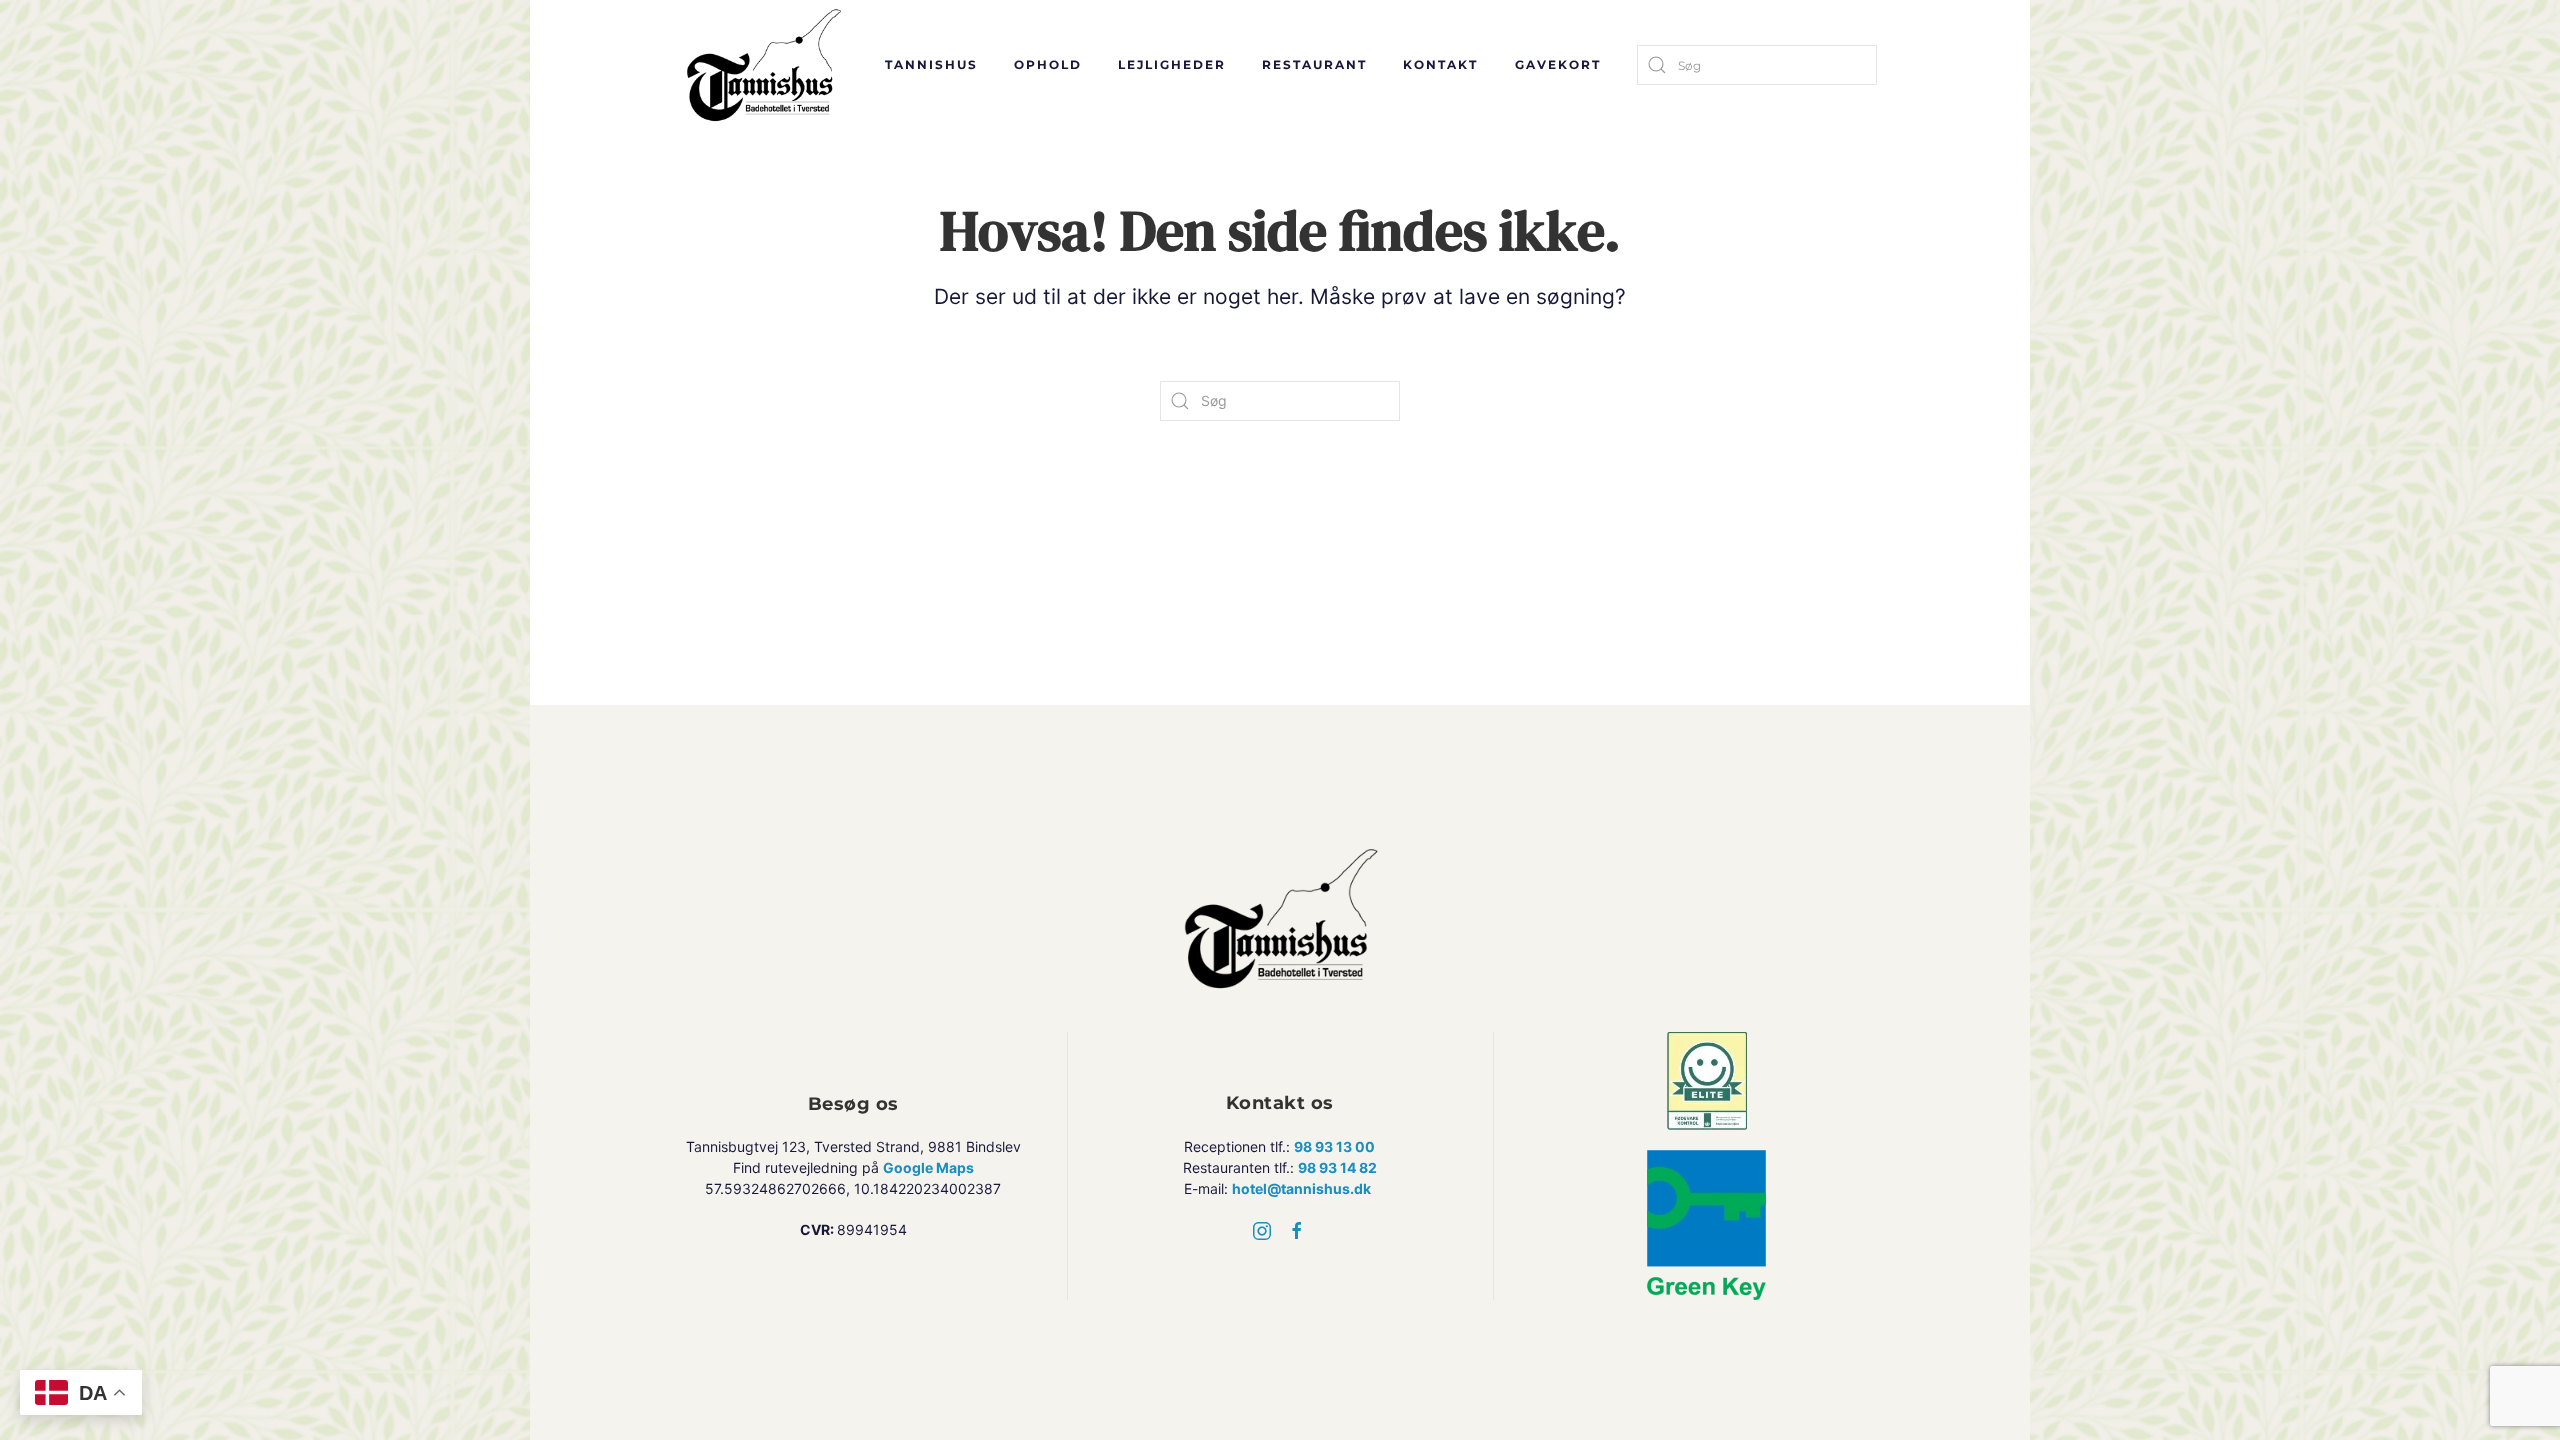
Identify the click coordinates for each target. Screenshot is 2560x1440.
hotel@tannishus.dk (1301, 1188)
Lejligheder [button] (1172, 64)
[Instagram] (1262, 1229)
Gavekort (1558, 64)
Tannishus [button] (931, 64)
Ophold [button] (1048, 64)
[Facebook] (1297, 1229)
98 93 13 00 (1334, 1146)
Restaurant (1314, 64)
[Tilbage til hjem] (765, 65)
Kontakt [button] (1440, 64)
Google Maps (928, 1167)
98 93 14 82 (1337, 1167)
